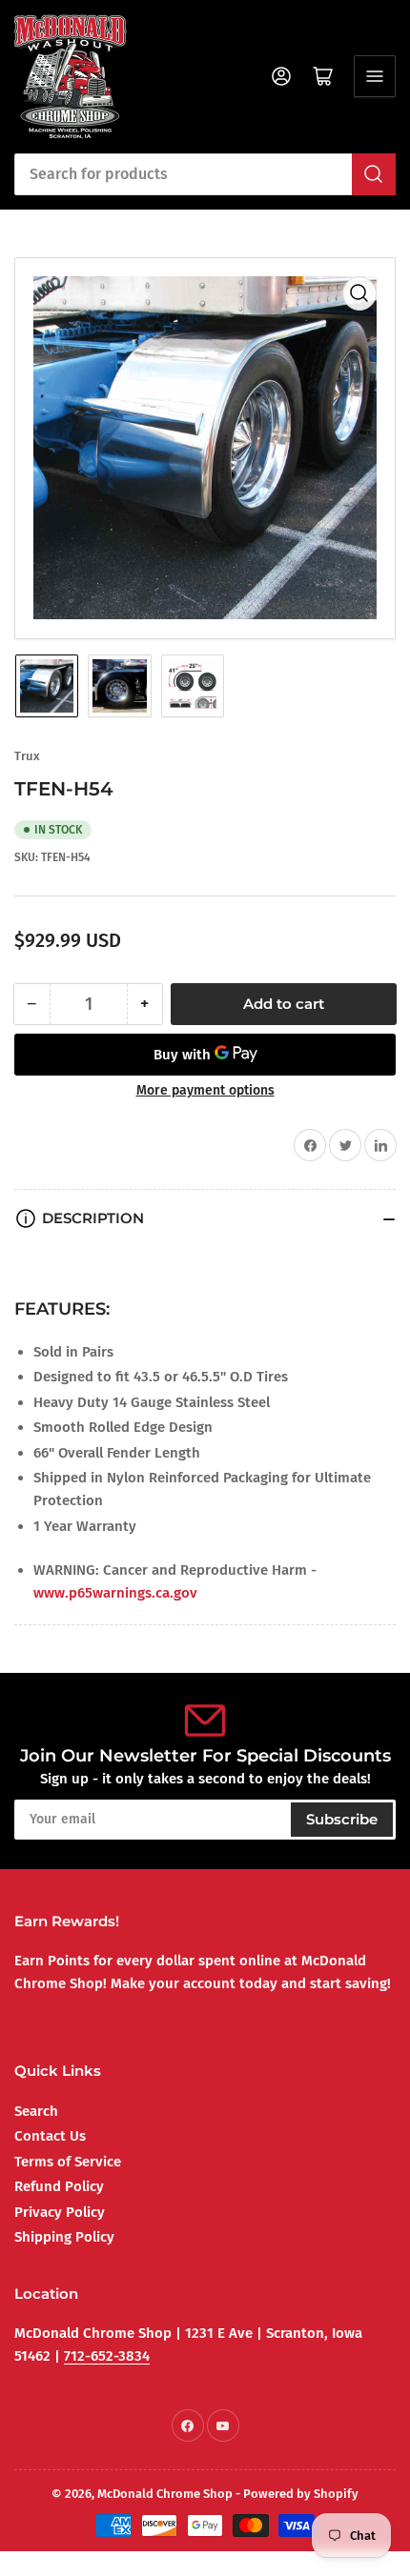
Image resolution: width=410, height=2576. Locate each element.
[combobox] (205, 174)
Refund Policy (59, 2186)
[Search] (374, 174)
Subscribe (342, 1819)
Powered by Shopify (301, 2494)
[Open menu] (375, 76)
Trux (27, 756)
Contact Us (50, 2136)
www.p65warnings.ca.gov (115, 1593)
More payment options (205, 1090)
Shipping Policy (64, 2237)
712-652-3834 (107, 2356)
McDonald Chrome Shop (165, 2494)
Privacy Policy (60, 2212)
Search (36, 2111)
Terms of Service (68, 2162)
